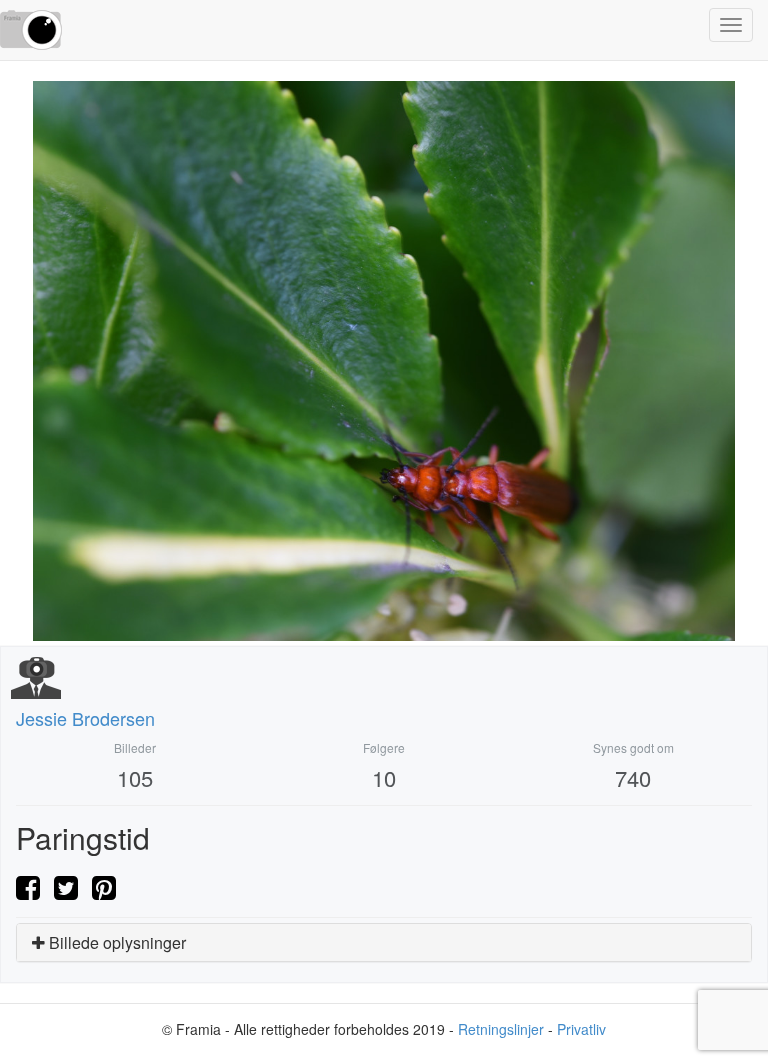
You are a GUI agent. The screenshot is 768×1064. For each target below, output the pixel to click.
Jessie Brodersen (85, 718)
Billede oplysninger (115, 942)
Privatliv (581, 1029)
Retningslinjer (501, 1029)
